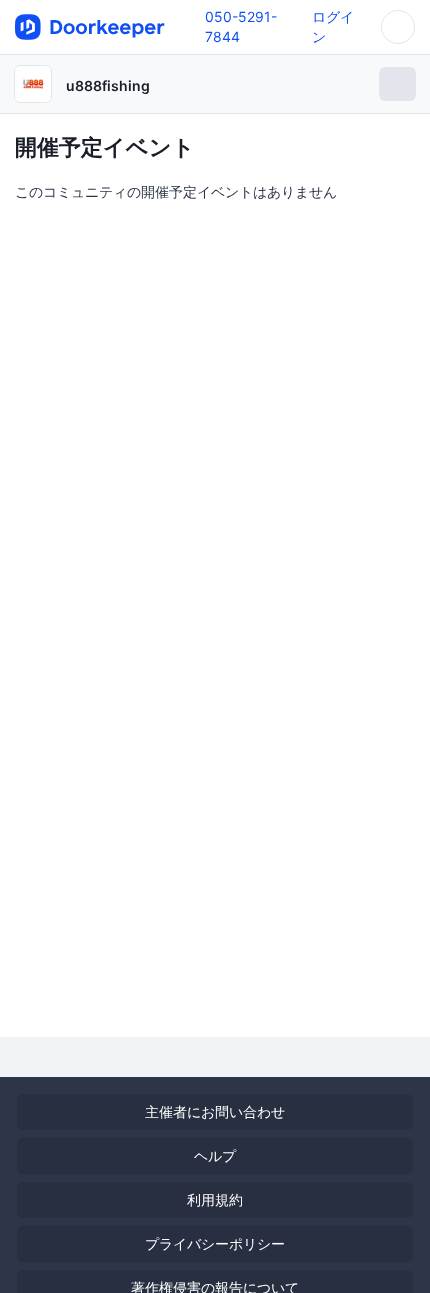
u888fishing (108, 85)
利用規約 (215, 1199)
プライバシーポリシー (215, 1243)
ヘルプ (215, 1155)
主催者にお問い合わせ (215, 1111)
